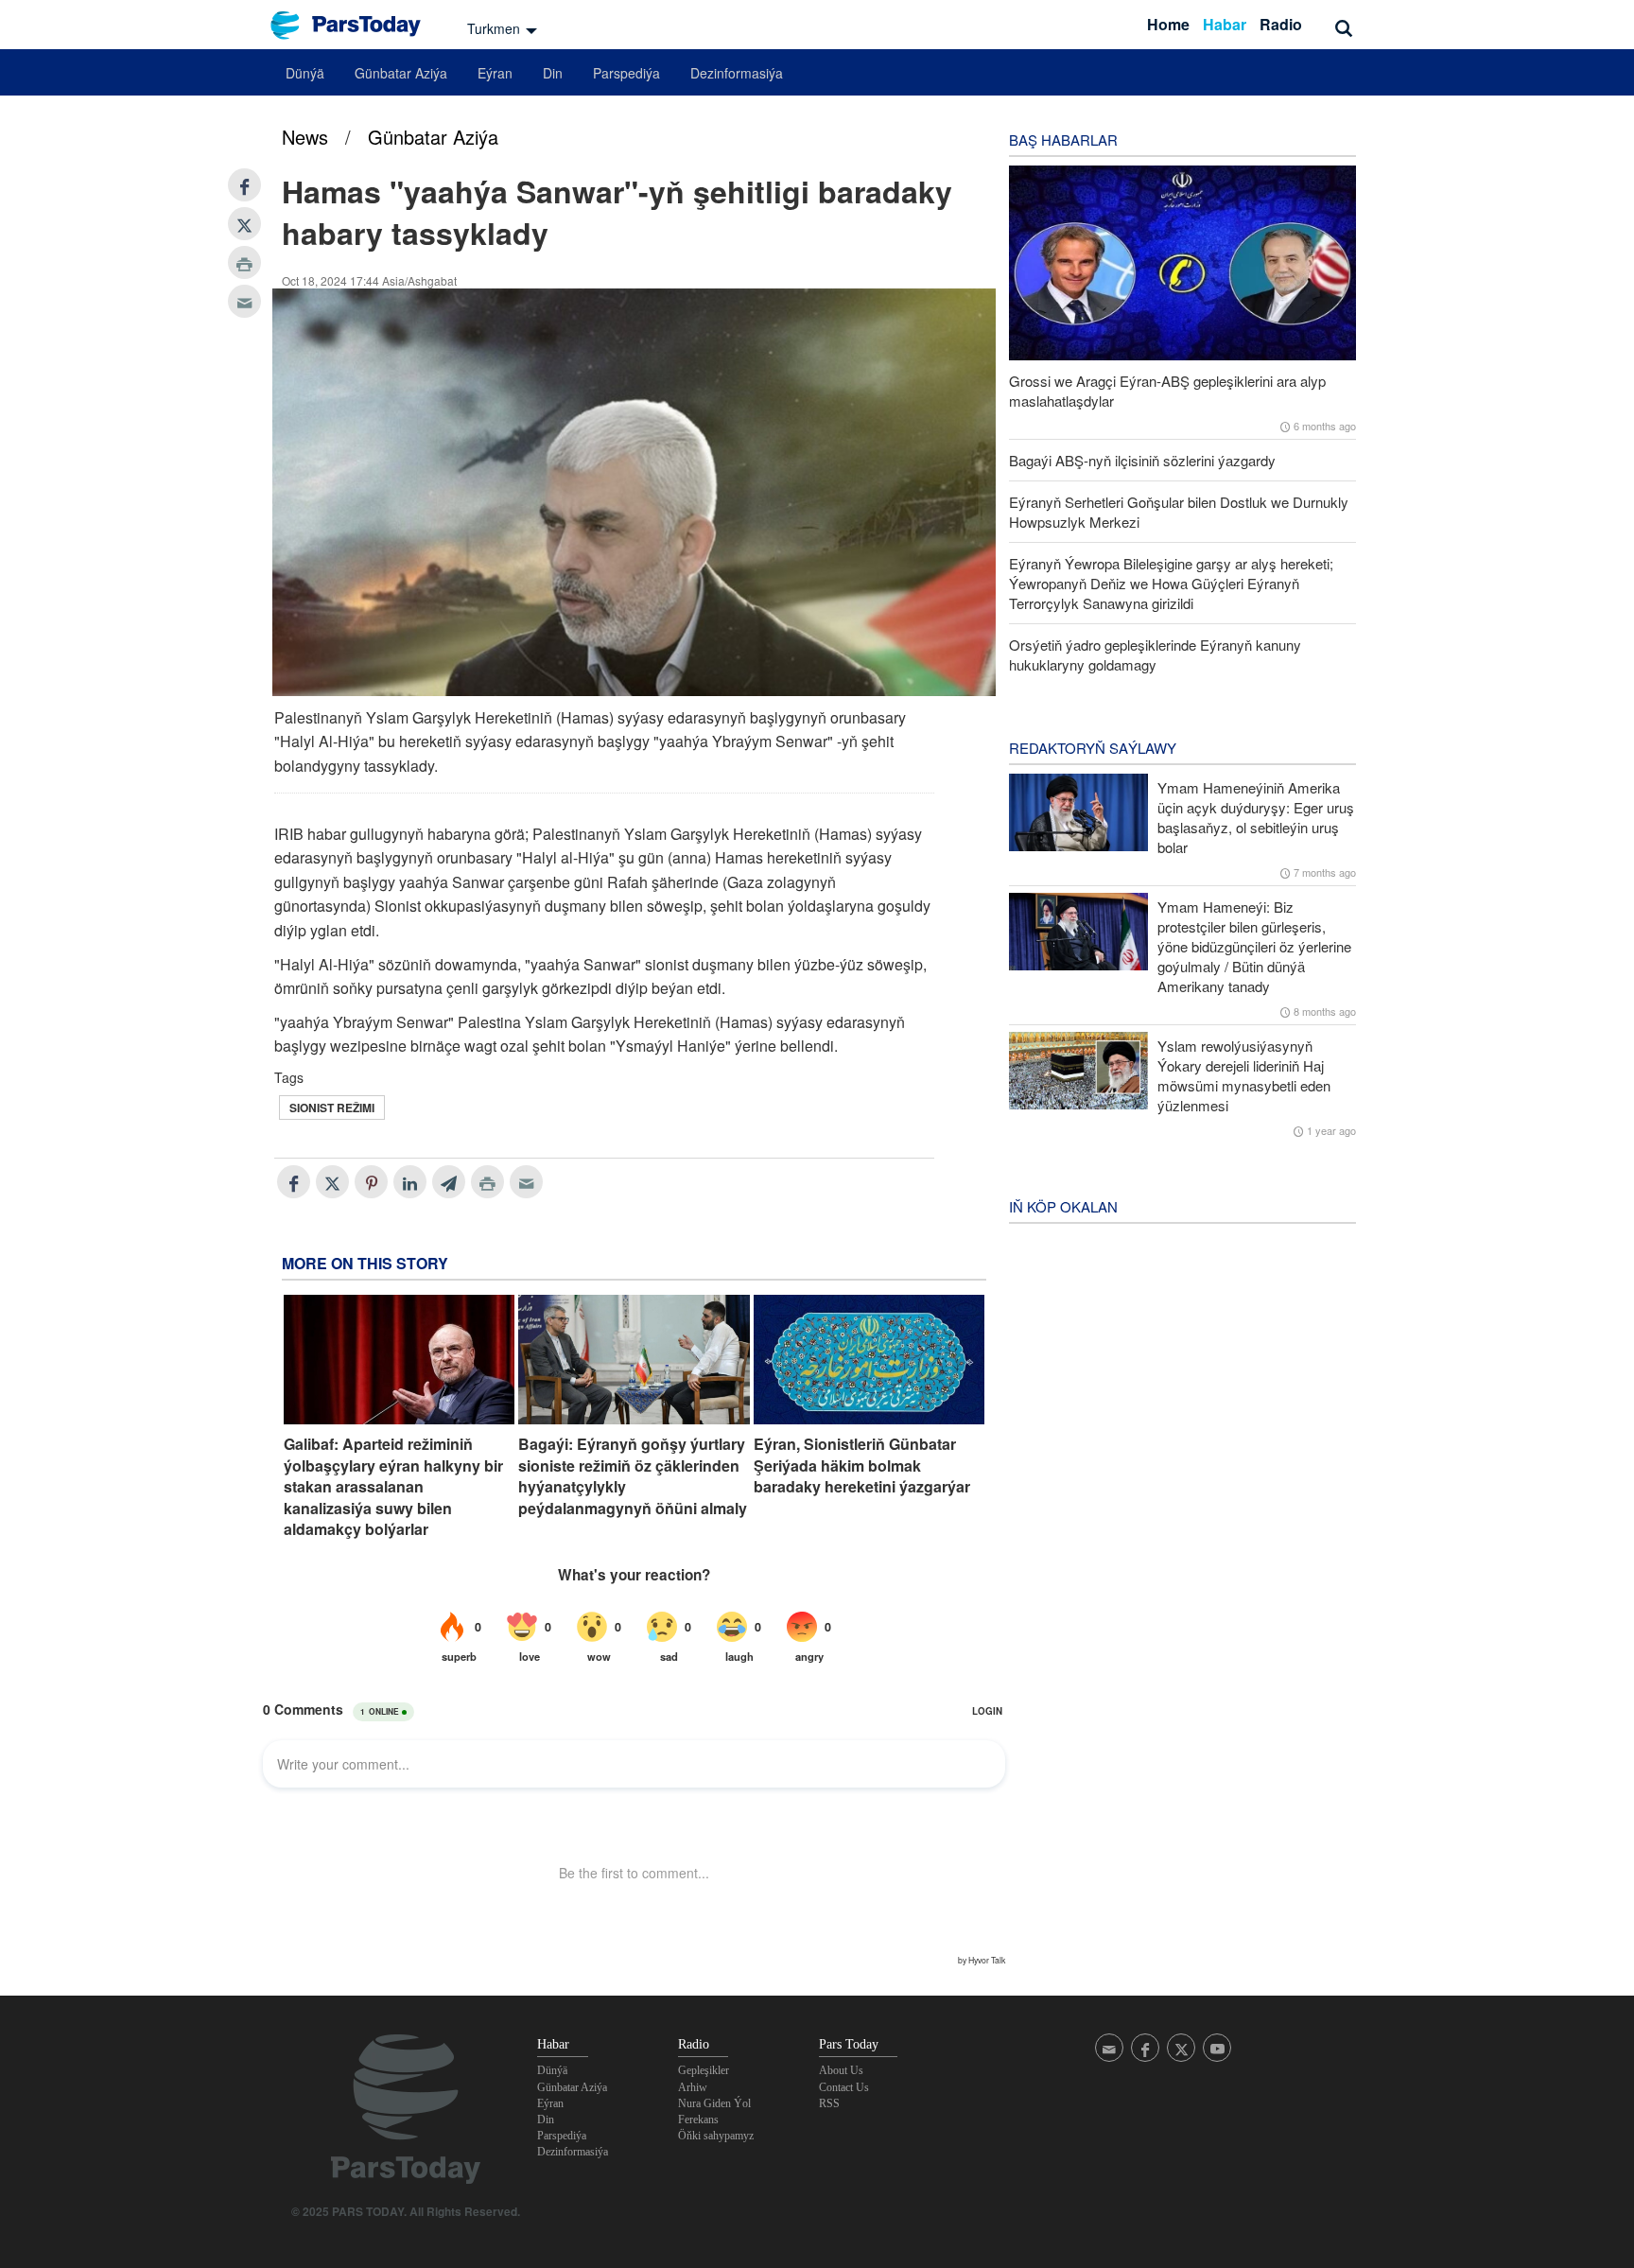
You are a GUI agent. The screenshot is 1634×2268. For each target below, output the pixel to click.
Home (1168, 24)
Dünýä (305, 73)
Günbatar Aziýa (401, 73)
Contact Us (844, 2087)
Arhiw (693, 2087)
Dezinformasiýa (737, 73)
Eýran (495, 73)
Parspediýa (626, 73)
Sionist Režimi (332, 1108)
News (305, 137)
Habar (1225, 24)
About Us (841, 2070)
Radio (1281, 24)
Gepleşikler (704, 2070)
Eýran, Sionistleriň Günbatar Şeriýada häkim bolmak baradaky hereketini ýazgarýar (862, 1465)
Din (553, 73)
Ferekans (698, 2120)
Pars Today (356, 25)
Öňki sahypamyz (716, 2136)
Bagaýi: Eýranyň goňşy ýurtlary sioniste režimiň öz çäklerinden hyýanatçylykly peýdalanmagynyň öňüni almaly (633, 1476)
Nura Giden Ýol (714, 2103)
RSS (829, 2103)
